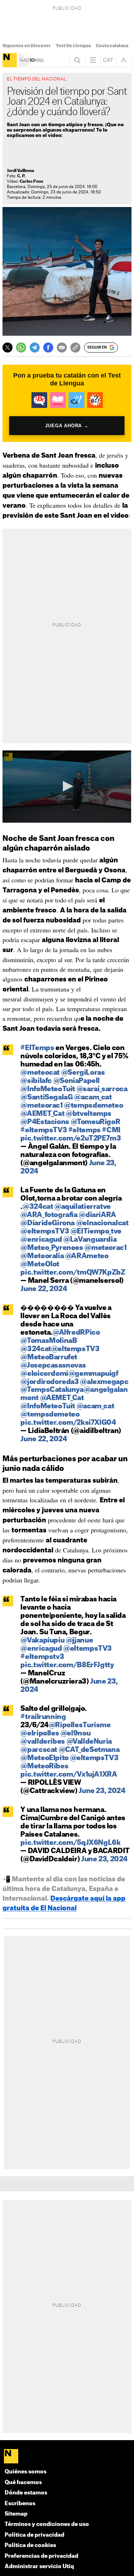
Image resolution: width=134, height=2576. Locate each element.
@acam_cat (93, 1097)
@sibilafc (36, 1081)
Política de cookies (30, 2545)
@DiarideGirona (48, 1223)
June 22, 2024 (44, 1289)
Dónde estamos (26, 2493)
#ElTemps (37, 1048)
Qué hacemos (23, 2483)
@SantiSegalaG (46, 1097)
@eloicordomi (44, 1374)
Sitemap (16, 2514)
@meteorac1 (41, 1106)
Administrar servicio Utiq (39, 2567)
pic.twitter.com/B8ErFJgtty (67, 1665)
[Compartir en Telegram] (35, 348)
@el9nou (75, 1733)
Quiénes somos (26, 2472)
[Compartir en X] (8, 348)
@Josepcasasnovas (53, 1366)
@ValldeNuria (89, 1742)
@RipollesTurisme (80, 1725)
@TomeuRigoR (96, 1122)
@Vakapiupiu (42, 1641)
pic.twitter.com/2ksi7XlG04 (68, 1423)
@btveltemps (89, 1114)
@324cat (38, 1207)
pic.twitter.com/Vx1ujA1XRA (69, 1775)
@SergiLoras (83, 1073)
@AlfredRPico (76, 1333)
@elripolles (40, 1733)
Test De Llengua (73, 46)
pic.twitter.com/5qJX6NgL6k (70, 1843)
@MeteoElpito (44, 1758)
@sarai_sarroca (102, 1089)
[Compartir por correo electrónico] (62, 348)
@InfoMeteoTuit (48, 1089)
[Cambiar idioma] (108, 60)
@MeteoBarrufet (49, 1357)
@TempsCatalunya (52, 1390)
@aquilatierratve (83, 1207)
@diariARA (97, 1215)
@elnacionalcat (102, 1223)
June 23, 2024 (102, 1791)
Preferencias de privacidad (41, 2556)
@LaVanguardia (90, 1240)
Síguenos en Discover (27, 46)
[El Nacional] (10, 60)
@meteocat (40, 1073)
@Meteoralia (42, 1256)
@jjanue (79, 1641)
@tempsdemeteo (93, 1106)
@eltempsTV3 (45, 1232)
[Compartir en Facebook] (48, 348)
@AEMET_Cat (42, 1114)
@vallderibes (43, 1742)
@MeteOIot (40, 1264)
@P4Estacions (45, 1122)
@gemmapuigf (93, 1374)
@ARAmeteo (87, 1256)
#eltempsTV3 (44, 1130)
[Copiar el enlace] (75, 348)
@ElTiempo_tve (96, 1232)
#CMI (111, 1130)
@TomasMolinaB (49, 1341)
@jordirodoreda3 (49, 1382)
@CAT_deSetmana (89, 1750)
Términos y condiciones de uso (47, 2524)
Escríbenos (20, 2504)
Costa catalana (112, 46)
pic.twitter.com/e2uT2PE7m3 (71, 1139)
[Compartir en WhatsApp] (21, 348)
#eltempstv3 (42, 1657)
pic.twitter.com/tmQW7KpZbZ (73, 1273)
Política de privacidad (34, 2535)
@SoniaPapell (76, 1081)
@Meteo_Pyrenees (52, 1248)
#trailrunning (43, 1717)
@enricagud (41, 1240)
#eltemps (85, 1130)
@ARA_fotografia (49, 1215)
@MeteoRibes (44, 1766)
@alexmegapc (104, 1382)
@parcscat (39, 1750)
